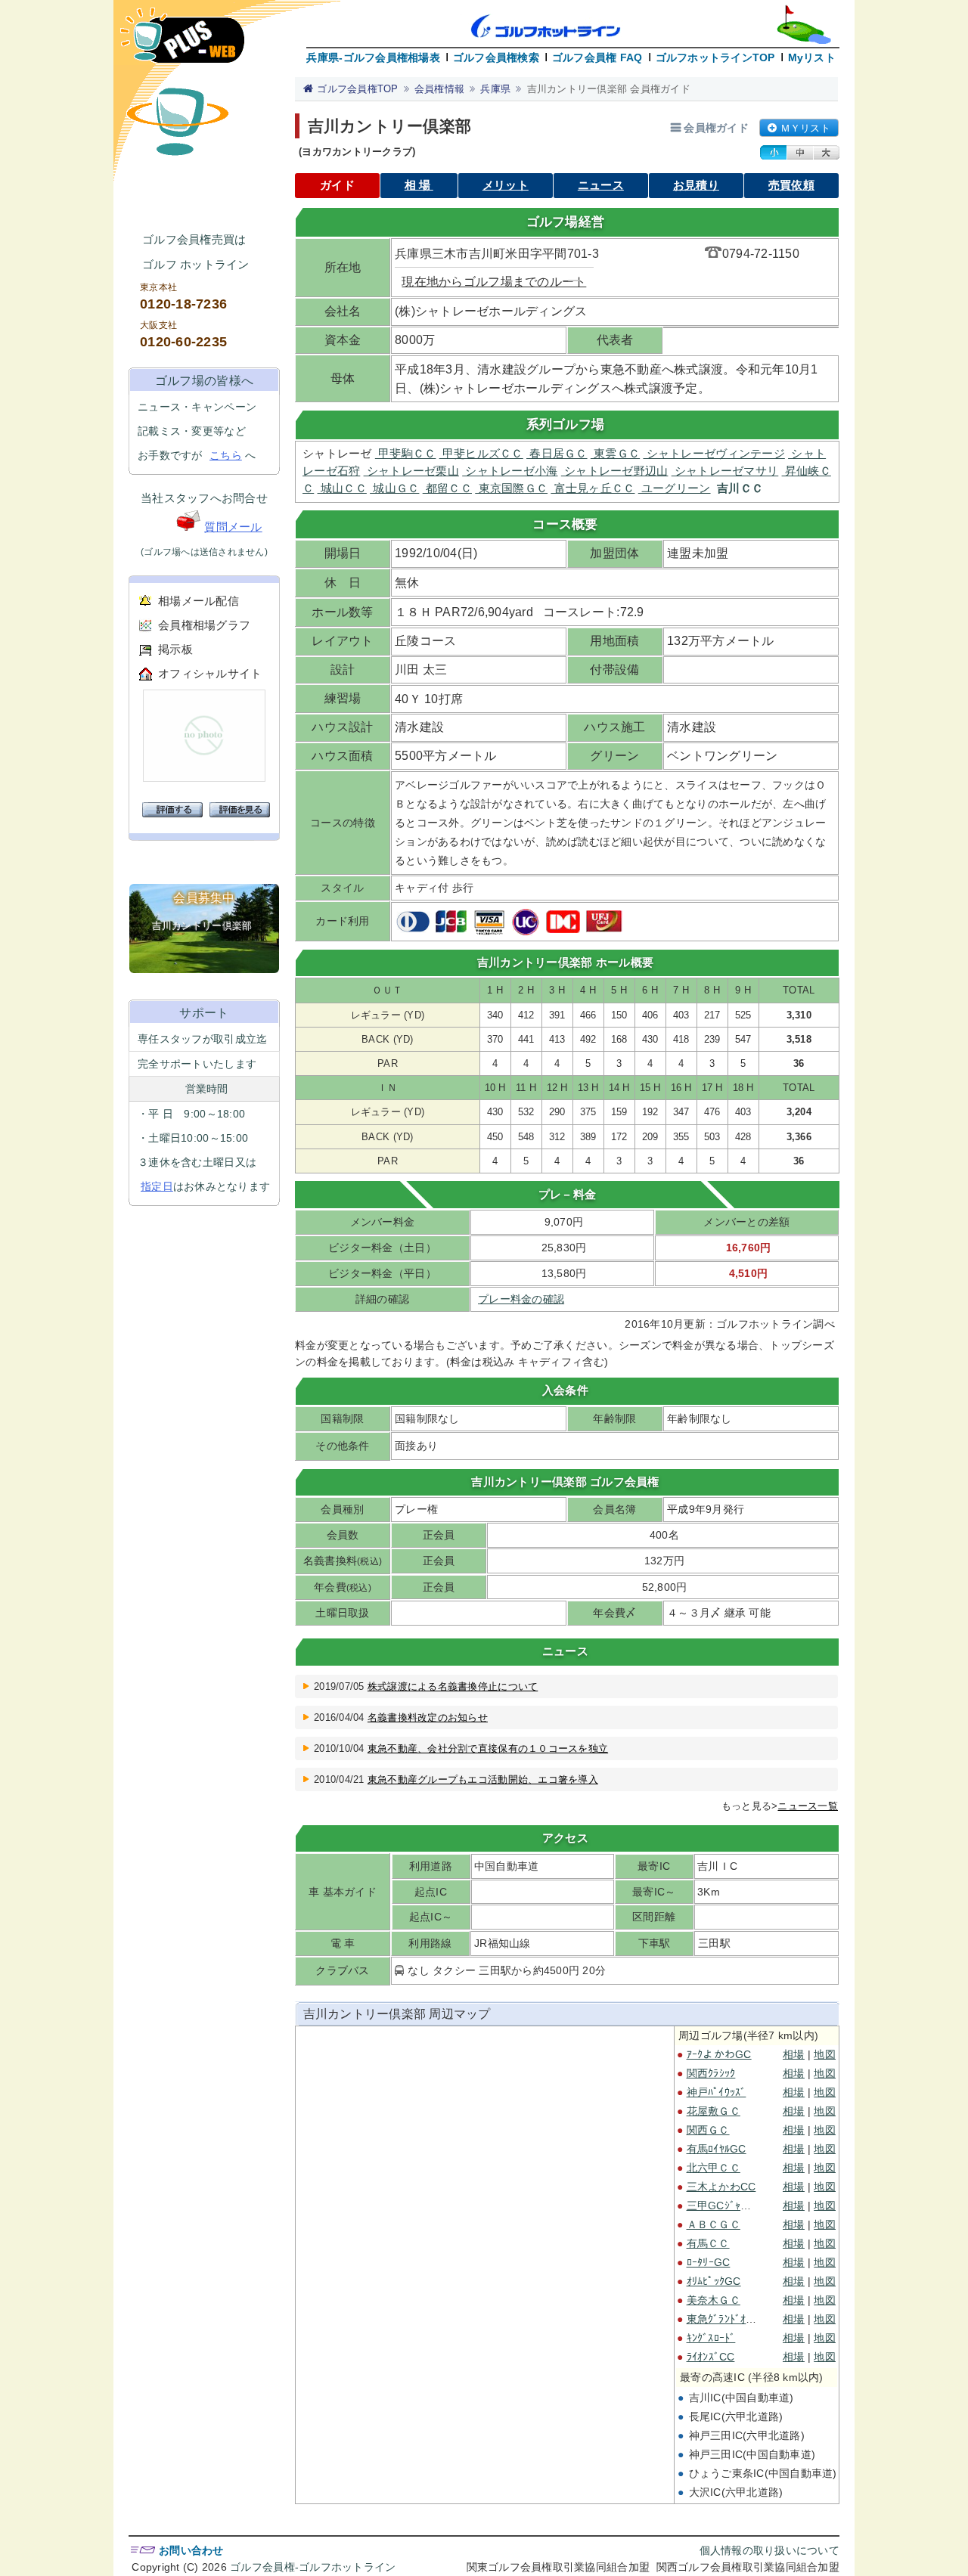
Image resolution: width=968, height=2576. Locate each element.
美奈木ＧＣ (714, 2300)
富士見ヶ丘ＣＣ (593, 488)
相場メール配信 (199, 601)
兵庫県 (495, 89)
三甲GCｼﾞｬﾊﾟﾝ (722, 2206)
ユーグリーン (675, 488)
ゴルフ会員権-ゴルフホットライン (313, 2567)
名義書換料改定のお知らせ (428, 1717)
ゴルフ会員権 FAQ (597, 57)
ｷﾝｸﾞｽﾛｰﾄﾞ (711, 2338)
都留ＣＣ (447, 488)
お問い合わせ (191, 2550)
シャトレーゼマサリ (725, 471)
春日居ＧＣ (557, 454)
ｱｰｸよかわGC (719, 2054)
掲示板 (175, 649)
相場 (419, 185)
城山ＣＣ (342, 488)
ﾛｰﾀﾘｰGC (709, 2262)
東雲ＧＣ (615, 454)
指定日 (157, 1186)
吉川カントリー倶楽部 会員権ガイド (609, 89)
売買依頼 (791, 185)
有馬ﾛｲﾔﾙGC (717, 2149)
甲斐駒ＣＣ (406, 454)
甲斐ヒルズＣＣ (481, 454)
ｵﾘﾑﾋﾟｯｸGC (714, 2281)
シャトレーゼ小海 (510, 471)
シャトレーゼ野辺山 (615, 471)
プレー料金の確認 (521, 1299)
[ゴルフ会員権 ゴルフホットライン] (182, 43)
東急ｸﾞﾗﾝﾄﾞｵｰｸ (722, 2319)
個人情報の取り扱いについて (769, 2550)
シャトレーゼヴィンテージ (714, 454)
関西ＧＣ (708, 2130)
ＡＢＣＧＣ (714, 2224)
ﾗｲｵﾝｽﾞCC (711, 2357)
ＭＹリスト (805, 128)
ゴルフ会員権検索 (496, 57)
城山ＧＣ (394, 488)
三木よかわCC (721, 2187)
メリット (506, 185)
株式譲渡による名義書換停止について (453, 1686)
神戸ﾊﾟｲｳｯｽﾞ (717, 2092)
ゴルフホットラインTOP (715, 57)
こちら (226, 455)
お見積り (696, 185)
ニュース (601, 185)
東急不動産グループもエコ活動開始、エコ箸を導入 (483, 1779)
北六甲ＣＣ (714, 2168)
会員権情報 (439, 89)
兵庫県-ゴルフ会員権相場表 (373, 57)
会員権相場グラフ (204, 625)
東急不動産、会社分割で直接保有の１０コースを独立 (488, 1748)
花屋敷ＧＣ (714, 2111)
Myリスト (812, 57)
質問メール (233, 527)
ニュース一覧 (808, 1806)
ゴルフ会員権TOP (357, 89)
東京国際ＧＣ (511, 488)
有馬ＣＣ (708, 2243)
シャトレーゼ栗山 (411, 471)
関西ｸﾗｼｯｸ (711, 2073)
